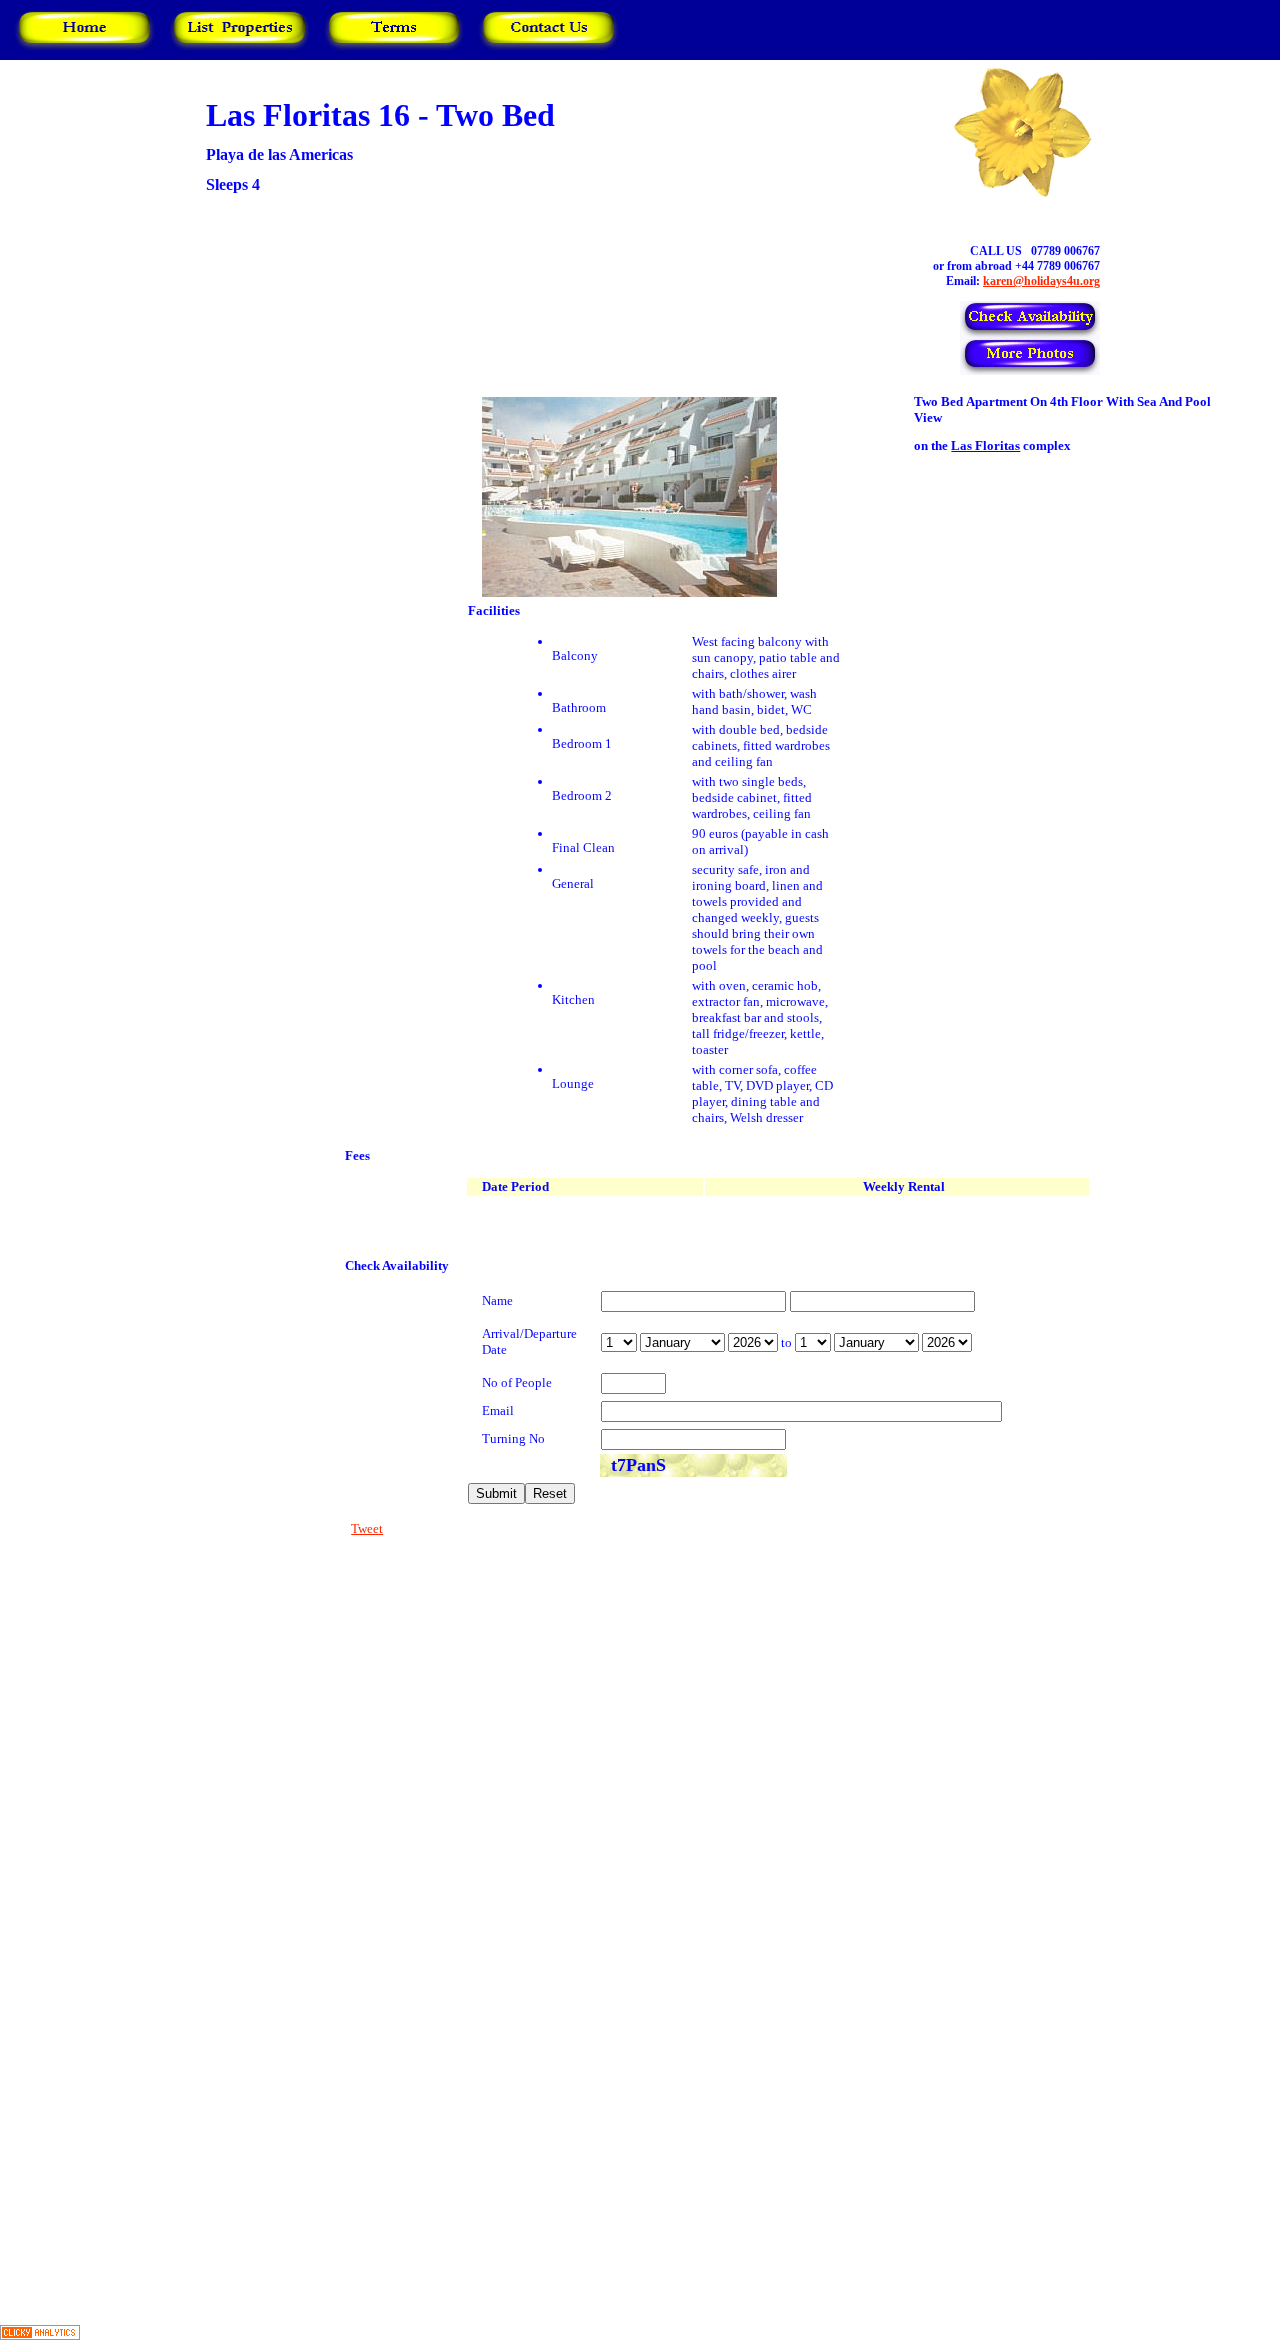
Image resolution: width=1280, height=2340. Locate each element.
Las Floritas (985, 445)
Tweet (367, 1528)
